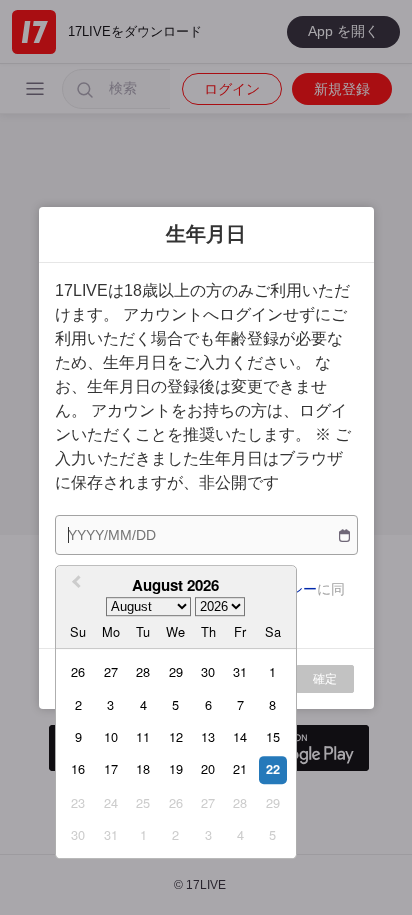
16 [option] (78, 769)
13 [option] (208, 736)
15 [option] (273, 736)
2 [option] (78, 704)
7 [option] (240, 704)
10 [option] (111, 736)
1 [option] (272, 671)
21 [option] (240, 769)
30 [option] (208, 671)
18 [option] (143, 769)
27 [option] (111, 671)
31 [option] (240, 671)
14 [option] (240, 736)
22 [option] (273, 770)
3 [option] (110, 704)
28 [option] (143, 671)
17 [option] (111, 769)
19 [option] (176, 769)
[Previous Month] (74, 584)
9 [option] (78, 736)
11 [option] (143, 736)
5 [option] (175, 704)
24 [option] (111, 802)
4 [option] (143, 704)
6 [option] (208, 704)
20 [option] (208, 769)
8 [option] (272, 704)
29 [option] (176, 671)
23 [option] (78, 802)
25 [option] (143, 802)
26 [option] (78, 671)
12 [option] (176, 736)
